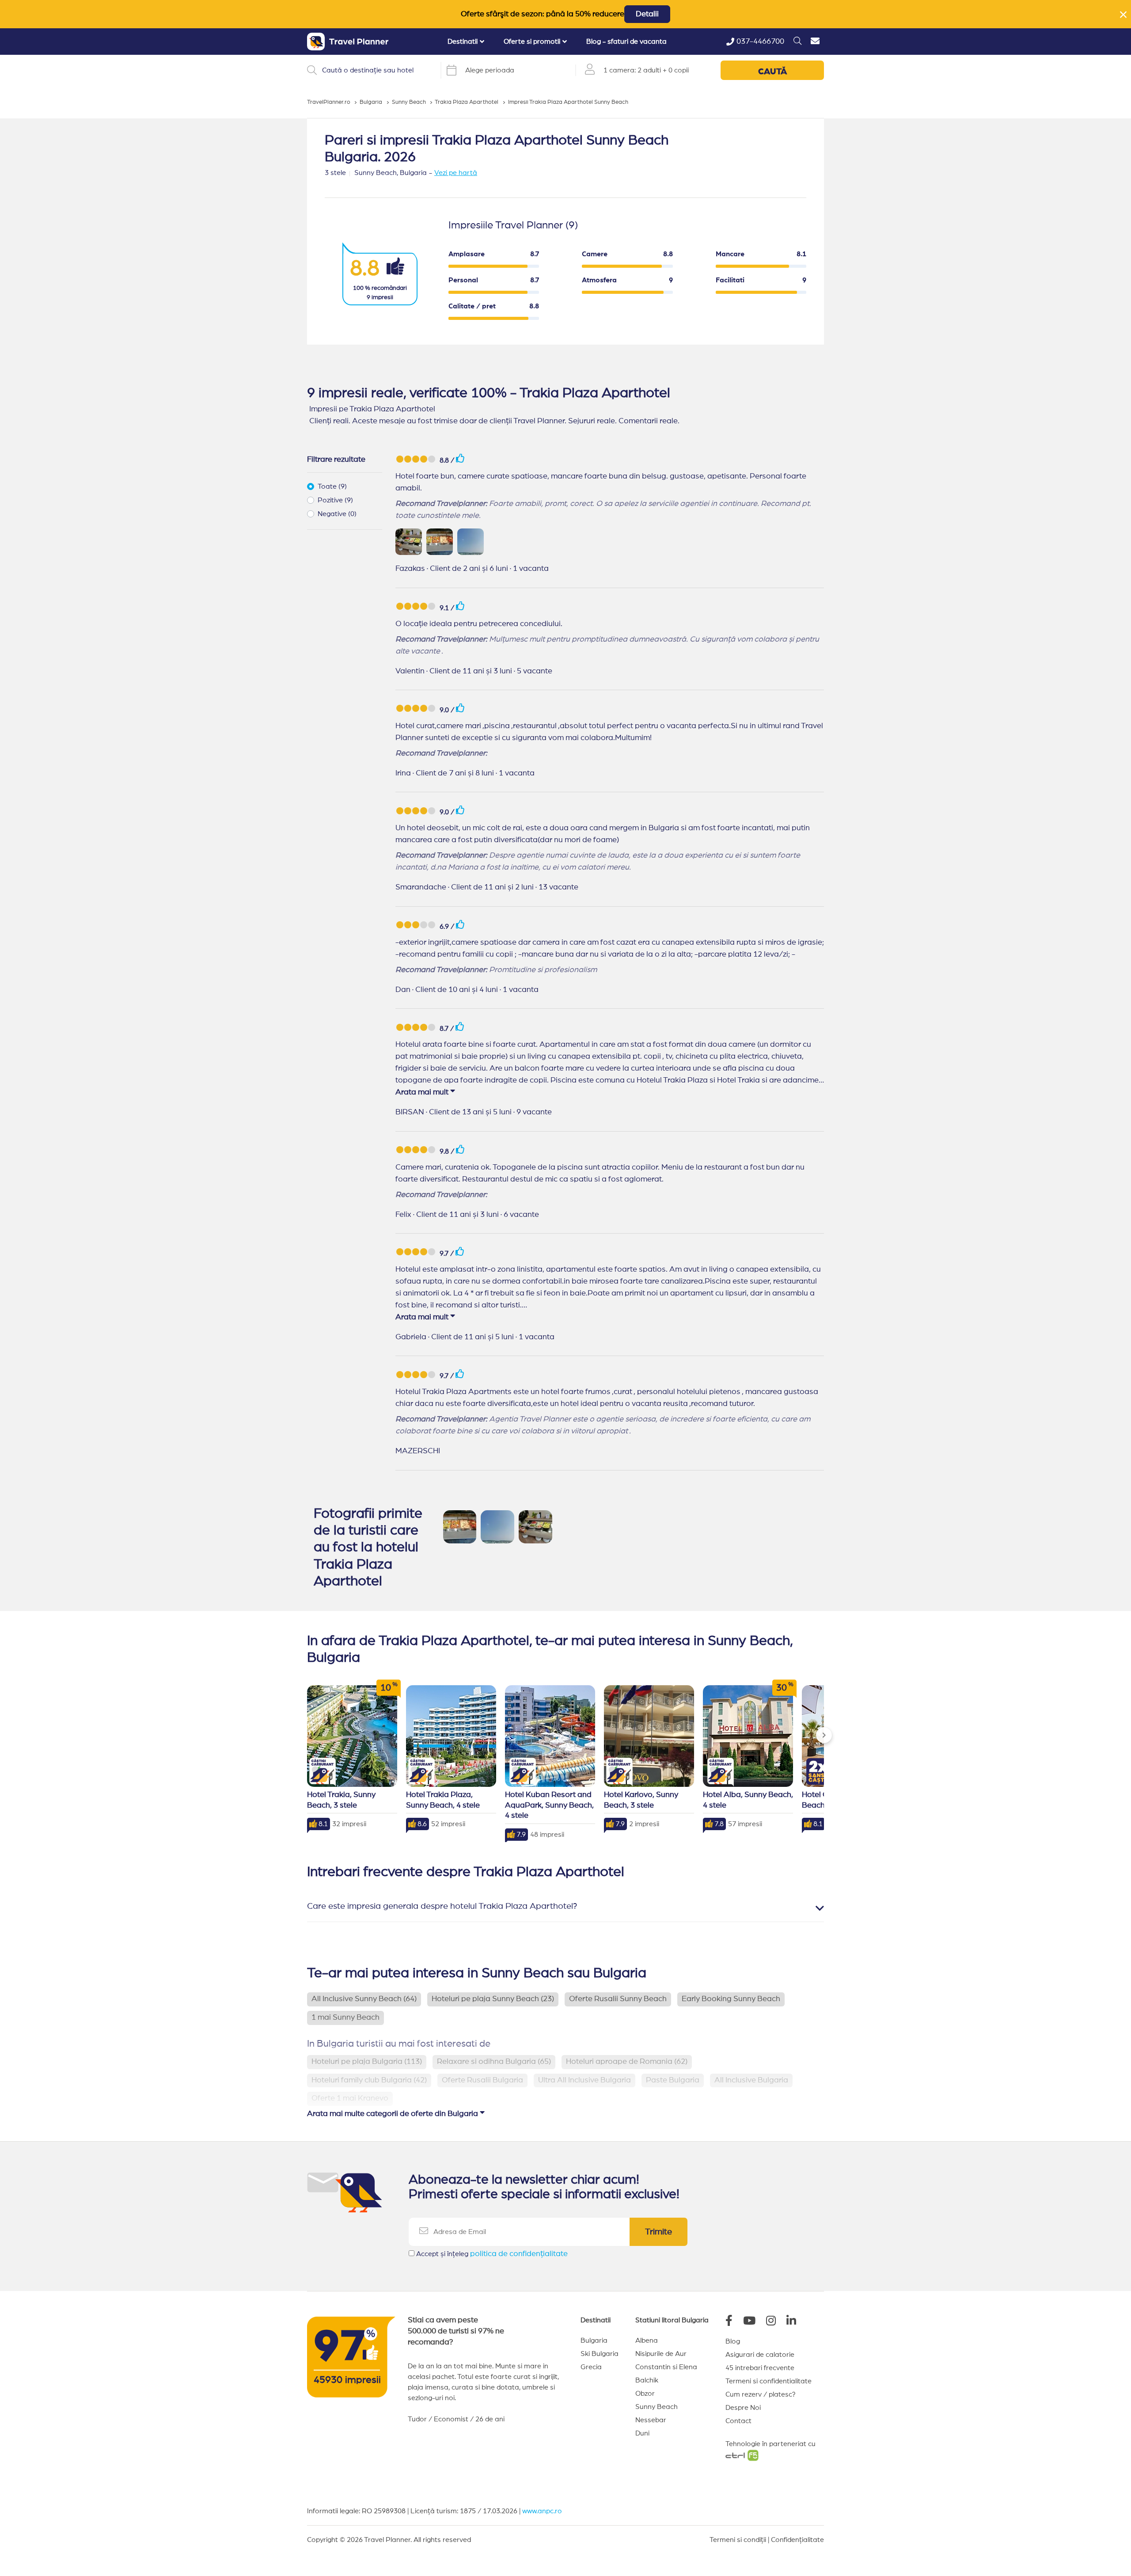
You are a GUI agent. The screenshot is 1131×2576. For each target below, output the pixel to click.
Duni (642, 2433)
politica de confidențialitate (519, 2254)
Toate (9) (332, 486)
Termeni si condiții (738, 2540)
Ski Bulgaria (600, 2354)
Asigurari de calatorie (760, 2355)
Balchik (647, 2380)
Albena (647, 2340)
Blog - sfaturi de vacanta (626, 42)
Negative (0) (337, 514)
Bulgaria (594, 2340)
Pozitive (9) (335, 500)
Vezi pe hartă (456, 173)
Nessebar (651, 2420)
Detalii (647, 14)
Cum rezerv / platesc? (761, 2394)
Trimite (658, 2232)
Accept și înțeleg (492, 2254)
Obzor (645, 2394)
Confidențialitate (797, 2540)
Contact (738, 2421)
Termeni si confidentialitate (769, 2381)
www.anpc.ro (542, 2511)
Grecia (591, 2367)
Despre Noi (743, 2408)
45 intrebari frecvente (760, 2368)
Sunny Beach (657, 2407)
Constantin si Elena (666, 2367)
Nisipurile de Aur (661, 2354)
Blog (733, 2341)
